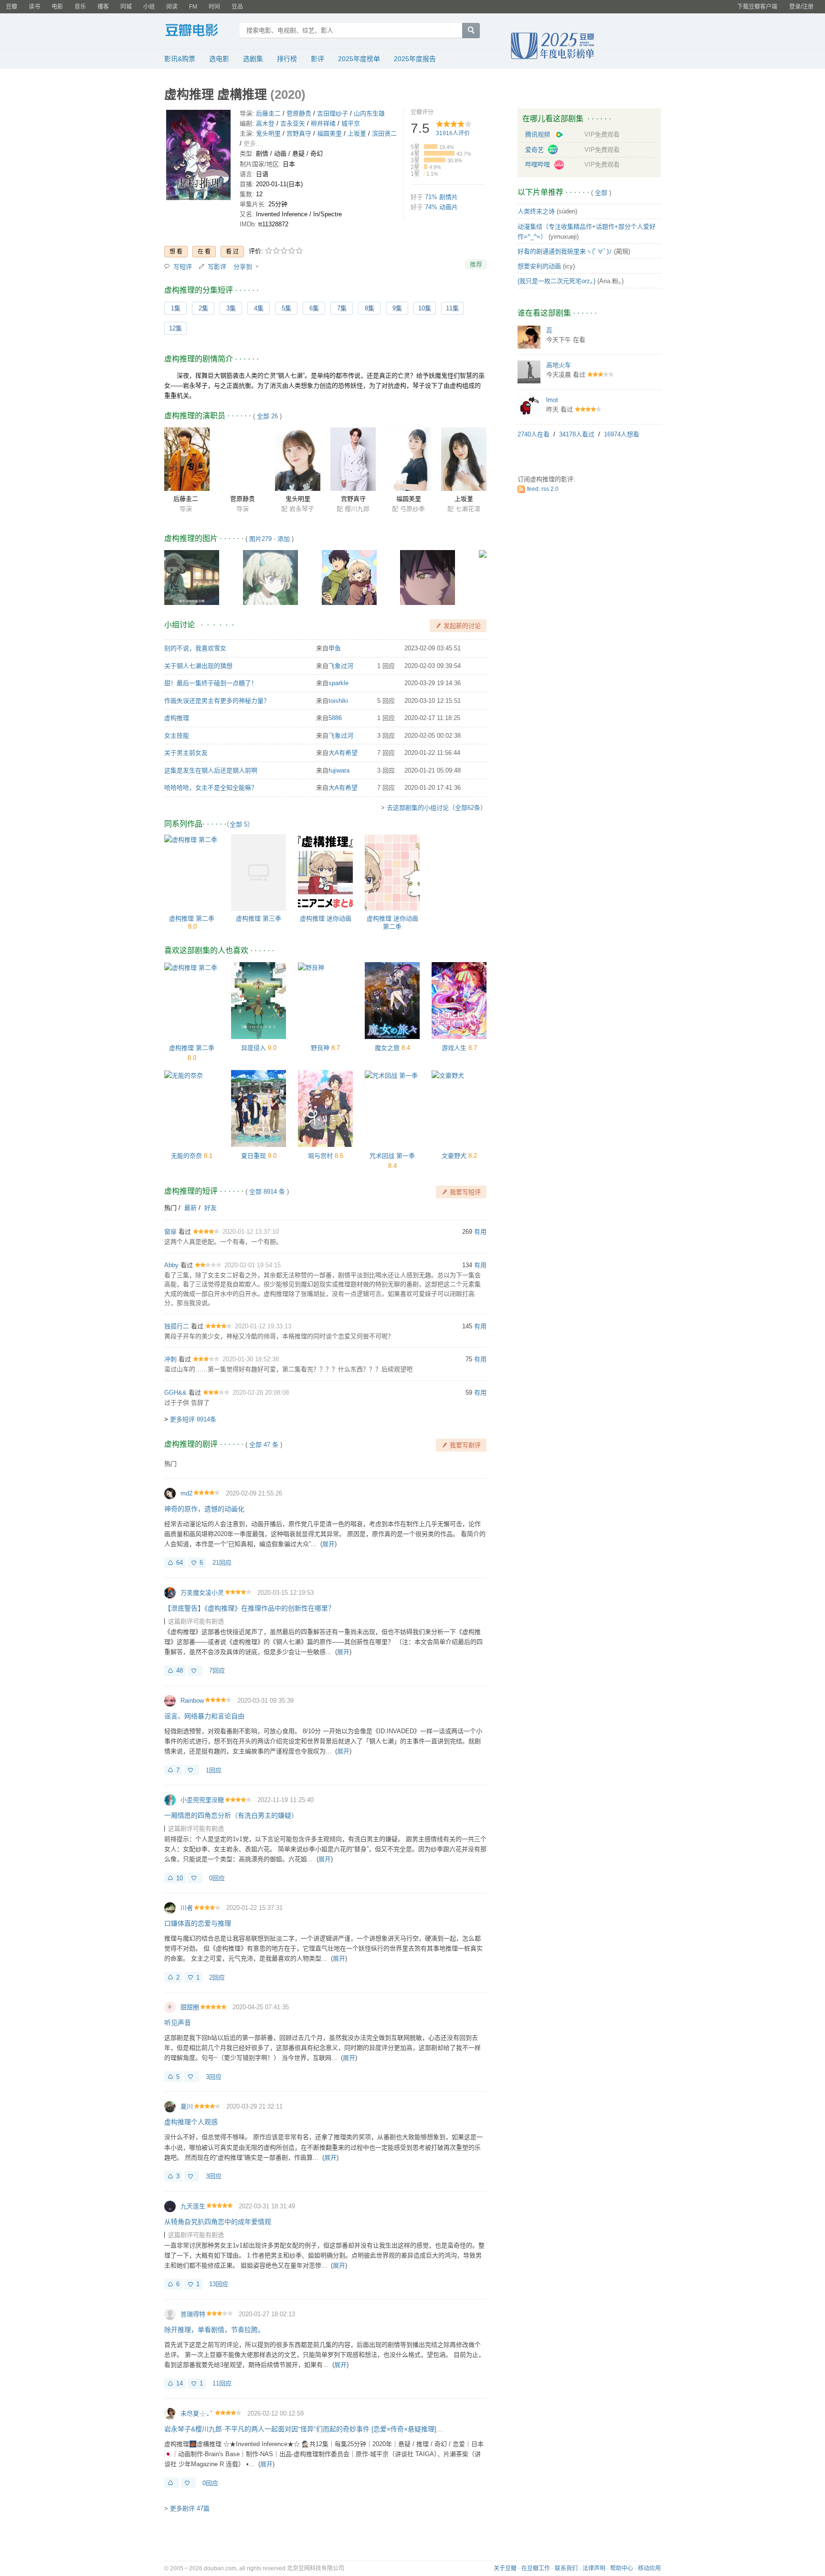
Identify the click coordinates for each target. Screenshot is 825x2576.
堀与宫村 (320, 1156)
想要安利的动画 (539, 266)
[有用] (172, 2483)
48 (180, 1670)
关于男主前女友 (186, 753)
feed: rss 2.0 (543, 489)
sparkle (338, 683)
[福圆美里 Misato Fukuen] (408, 459)
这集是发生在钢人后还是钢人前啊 (211, 770)
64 (180, 1563)
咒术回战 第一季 (392, 1156)
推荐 (476, 264)
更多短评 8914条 (193, 1419)
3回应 (214, 2077)
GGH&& (175, 1393)
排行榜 (287, 59)
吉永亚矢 (293, 123)
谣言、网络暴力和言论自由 (204, 1716)
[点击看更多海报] (198, 157)
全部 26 (267, 416)
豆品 (237, 7)
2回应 (217, 1977)
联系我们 (566, 2568)
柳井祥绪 (323, 123)
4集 (259, 308)
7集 (342, 308)
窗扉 (170, 1232)
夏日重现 (254, 1156)
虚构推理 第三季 (259, 918)
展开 (328, 1544)
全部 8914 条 (267, 1192)
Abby (171, 1265)
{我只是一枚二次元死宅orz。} (556, 281)
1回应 (214, 1770)
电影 (57, 7)
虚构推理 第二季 (192, 918)
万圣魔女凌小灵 (202, 1593)
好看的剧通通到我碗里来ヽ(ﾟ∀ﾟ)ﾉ (565, 251)
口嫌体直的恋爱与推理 (198, 1923)
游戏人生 (454, 1048)
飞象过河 (341, 666)
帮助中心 (622, 2568)
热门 (170, 1208)
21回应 (222, 1563)
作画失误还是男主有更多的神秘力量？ (217, 701)
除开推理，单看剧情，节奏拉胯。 (214, 2330)
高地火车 (559, 365)
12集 (175, 328)
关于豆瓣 (505, 2568)
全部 (601, 193)
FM (193, 7)
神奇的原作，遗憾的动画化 (204, 1509)
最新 (190, 1208)
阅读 (172, 7)
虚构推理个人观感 (191, 2122)
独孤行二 (177, 1326)
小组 (149, 7)
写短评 (183, 267)
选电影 (219, 59)
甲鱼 (335, 648)
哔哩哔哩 (539, 164)
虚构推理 (177, 718)
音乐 (80, 7)
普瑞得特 (193, 2314)
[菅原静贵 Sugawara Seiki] (242, 459)
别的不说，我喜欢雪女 (195, 648)
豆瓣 (11, 7)
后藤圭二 (268, 113)
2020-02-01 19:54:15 (253, 1265)
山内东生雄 (369, 113)
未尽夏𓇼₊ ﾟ (197, 2413)
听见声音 (178, 2023)
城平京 (351, 123)
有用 (480, 1232)
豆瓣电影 (199, 32)
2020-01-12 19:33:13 (263, 1326)
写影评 (217, 267)
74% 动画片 (441, 207)
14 (180, 2383)
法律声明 (594, 2568)
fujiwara (339, 770)
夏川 (187, 2106)
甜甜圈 (190, 2007)
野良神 (320, 1048)
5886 (335, 718)
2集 (203, 308)
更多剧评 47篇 (190, 2508)
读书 (34, 7)
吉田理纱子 (333, 113)
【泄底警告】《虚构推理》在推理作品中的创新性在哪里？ (249, 1608)
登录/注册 (801, 7)
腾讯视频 (539, 134)
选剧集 (253, 59)
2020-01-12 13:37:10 (251, 1232)
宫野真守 (299, 133)
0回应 (217, 1878)
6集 (314, 308)
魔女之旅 (387, 1048)
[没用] (195, 1671)
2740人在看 (534, 434)
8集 (370, 308)
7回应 (217, 1670)
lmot (552, 400)
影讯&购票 (180, 59)
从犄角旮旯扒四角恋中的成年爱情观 (218, 2222)
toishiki (338, 701)
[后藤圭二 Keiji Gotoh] (187, 459)
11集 (452, 308)
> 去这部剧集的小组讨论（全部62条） (434, 808)
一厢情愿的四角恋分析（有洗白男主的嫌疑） (231, 1815)
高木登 (265, 123)
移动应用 (649, 2568)
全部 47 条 (264, 1445)
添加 (284, 539)
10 (180, 1878)
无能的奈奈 (186, 1156)
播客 (103, 7)
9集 (397, 308)
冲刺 (170, 1359)
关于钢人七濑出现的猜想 (198, 666)
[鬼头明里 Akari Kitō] (298, 459)
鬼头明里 (268, 133)
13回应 (219, 2284)
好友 (211, 1208)
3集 (231, 308)
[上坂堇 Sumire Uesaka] (464, 459)
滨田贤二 (384, 133)
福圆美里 (329, 133)
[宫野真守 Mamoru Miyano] (353, 459)
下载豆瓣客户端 (757, 7)
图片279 (260, 539)
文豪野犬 (454, 1156)
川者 (187, 1908)
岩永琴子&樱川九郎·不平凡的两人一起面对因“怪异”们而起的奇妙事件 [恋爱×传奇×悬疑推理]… (304, 2429)
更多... (253, 143)
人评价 (453, 133)
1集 (176, 308)
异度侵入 (254, 1048)
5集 (286, 308)
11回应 (222, 2383)
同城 (126, 7)
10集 (425, 308)
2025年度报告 (415, 59)
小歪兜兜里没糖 (202, 1800)
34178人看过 (577, 434)
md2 (186, 1493)
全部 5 (238, 824)
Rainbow (192, 1701)
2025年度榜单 (359, 59)
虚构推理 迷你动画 (326, 918)
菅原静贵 (299, 113)
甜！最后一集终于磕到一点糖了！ (211, 683)
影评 (317, 59)
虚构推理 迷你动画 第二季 (392, 922)
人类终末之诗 (536, 211)
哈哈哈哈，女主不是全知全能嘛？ (211, 788)
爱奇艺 (535, 150)
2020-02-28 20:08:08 (261, 1393)
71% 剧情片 (441, 197)
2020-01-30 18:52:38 (251, 1359)
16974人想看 (622, 434)
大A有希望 (343, 753)
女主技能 (177, 736)
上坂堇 (357, 133)
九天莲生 (193, 2206)
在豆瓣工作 (536, 2568)
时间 (214, 7)
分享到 (244, 267)
